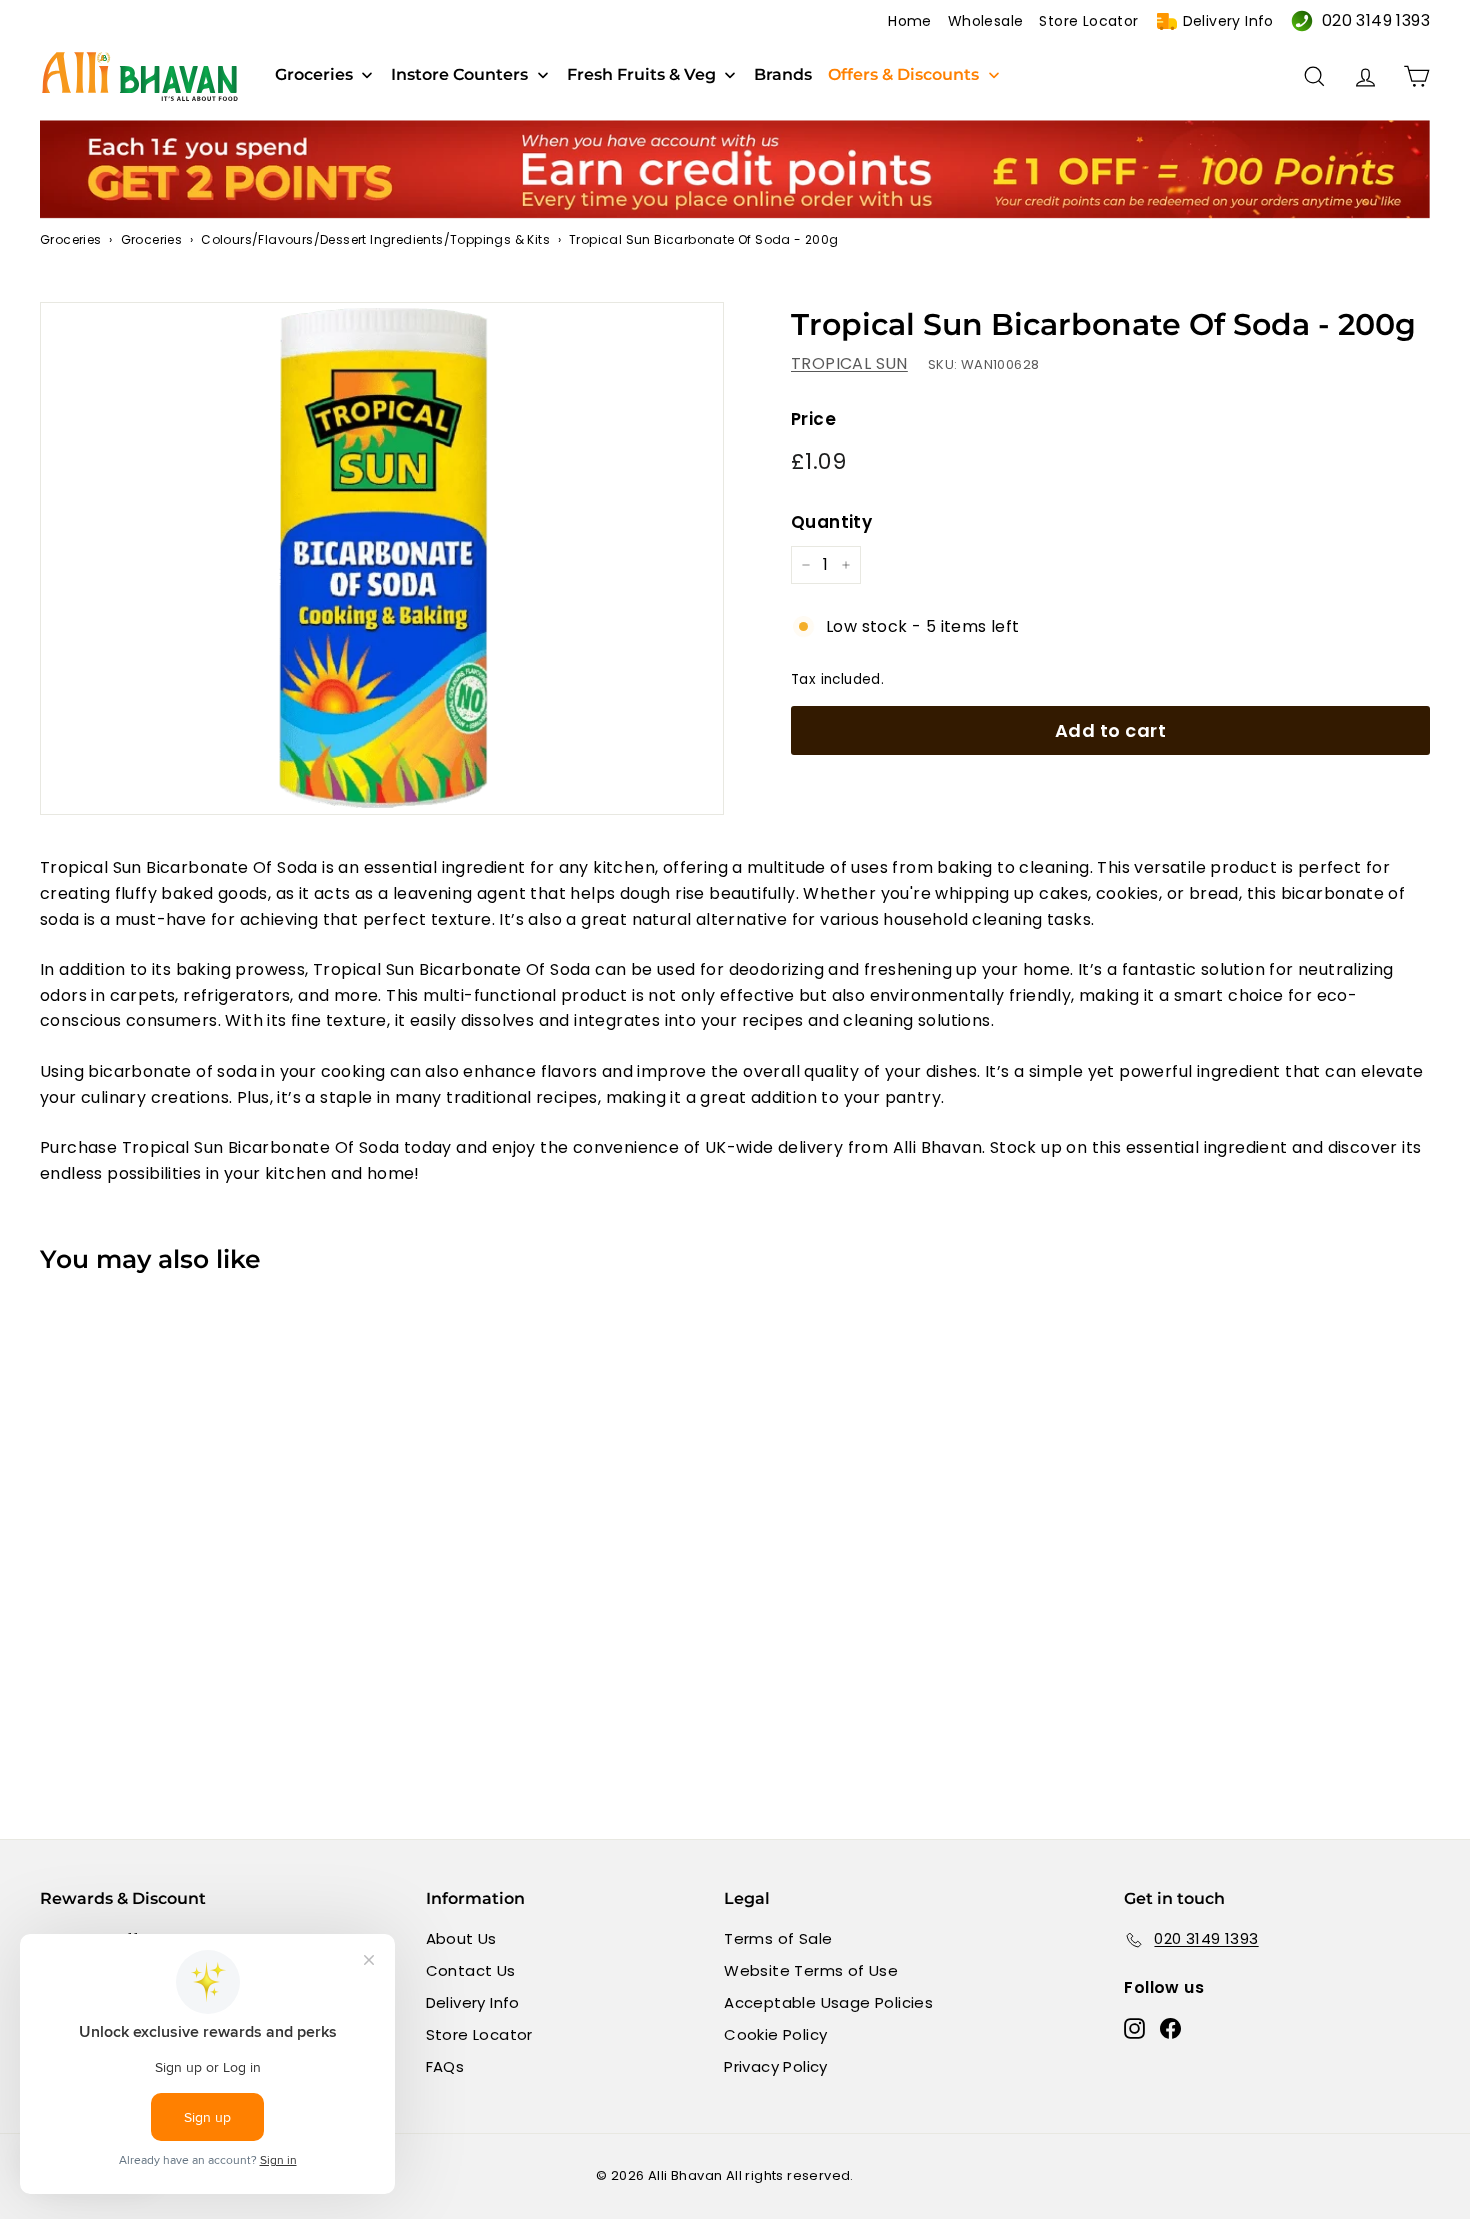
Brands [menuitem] (783, 75)
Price (813, 419)
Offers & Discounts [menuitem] (903, 75)
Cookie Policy (775, 2034)
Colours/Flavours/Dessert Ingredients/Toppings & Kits (375, 239)
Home (910, 21)
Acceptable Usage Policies (828, 2002)
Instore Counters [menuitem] (459, 75)
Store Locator (1088, 21)
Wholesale (986, 21)
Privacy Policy (776, 2066)
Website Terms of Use (811, 1970)
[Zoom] (382, 559)
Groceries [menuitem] (314, 75)
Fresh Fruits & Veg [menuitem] (641, 75)
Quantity (831, 522)
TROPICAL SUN (849, 363)
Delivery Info (1228, 21)
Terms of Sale (778, 1938)
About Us (461, 1938)
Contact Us (471, 1970)
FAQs (445, 2066)
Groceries (71, 239)
